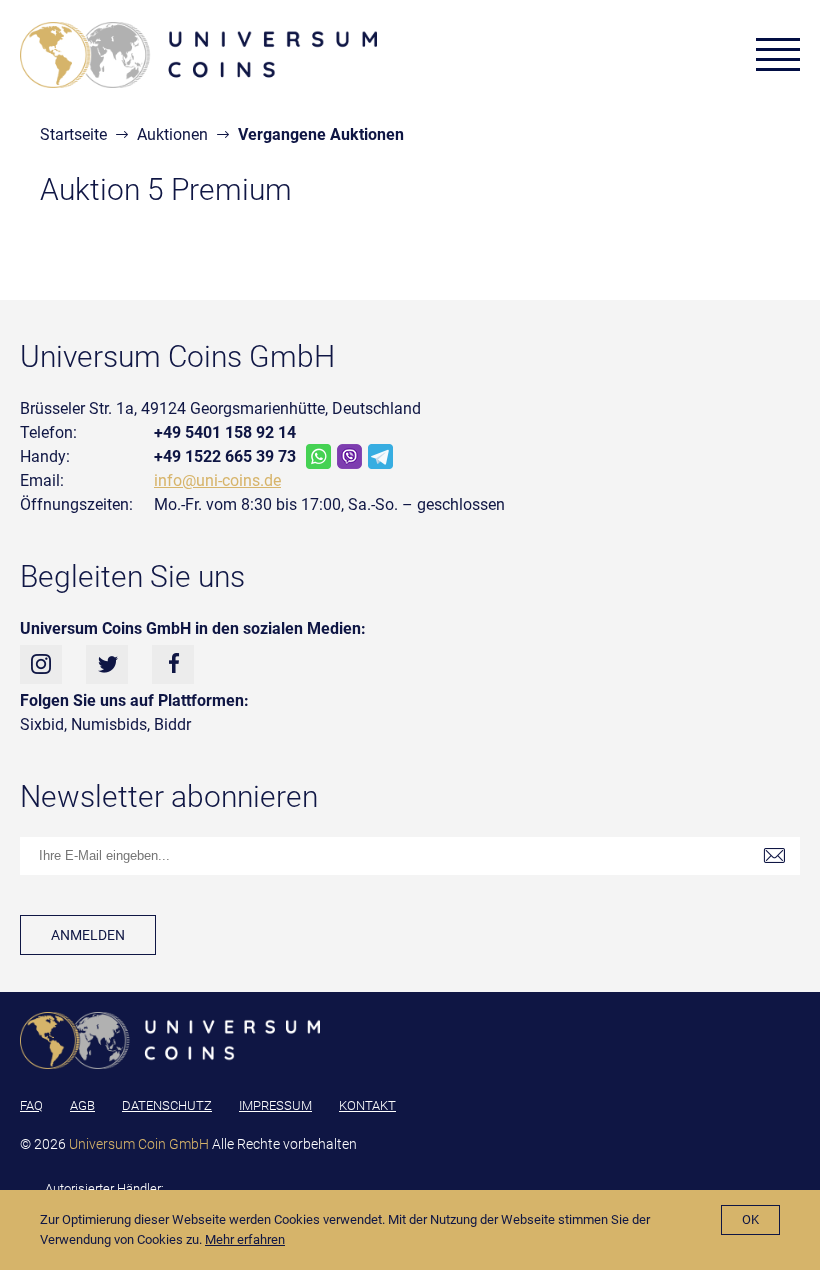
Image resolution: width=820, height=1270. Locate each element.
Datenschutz (167, 1105)
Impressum (275, 1105)
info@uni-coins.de (217, 480)
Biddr (172, 724)
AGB (82, 1105)
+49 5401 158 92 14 (225, 432)
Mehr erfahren (245, 1239)
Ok (750, 1219)
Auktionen (172, 134)
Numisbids (109, 724)
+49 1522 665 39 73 (225, 456)
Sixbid (42, 724)
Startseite (73, 134)
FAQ (31, 1105)
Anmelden (88, 935)
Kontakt (367, 1105)
